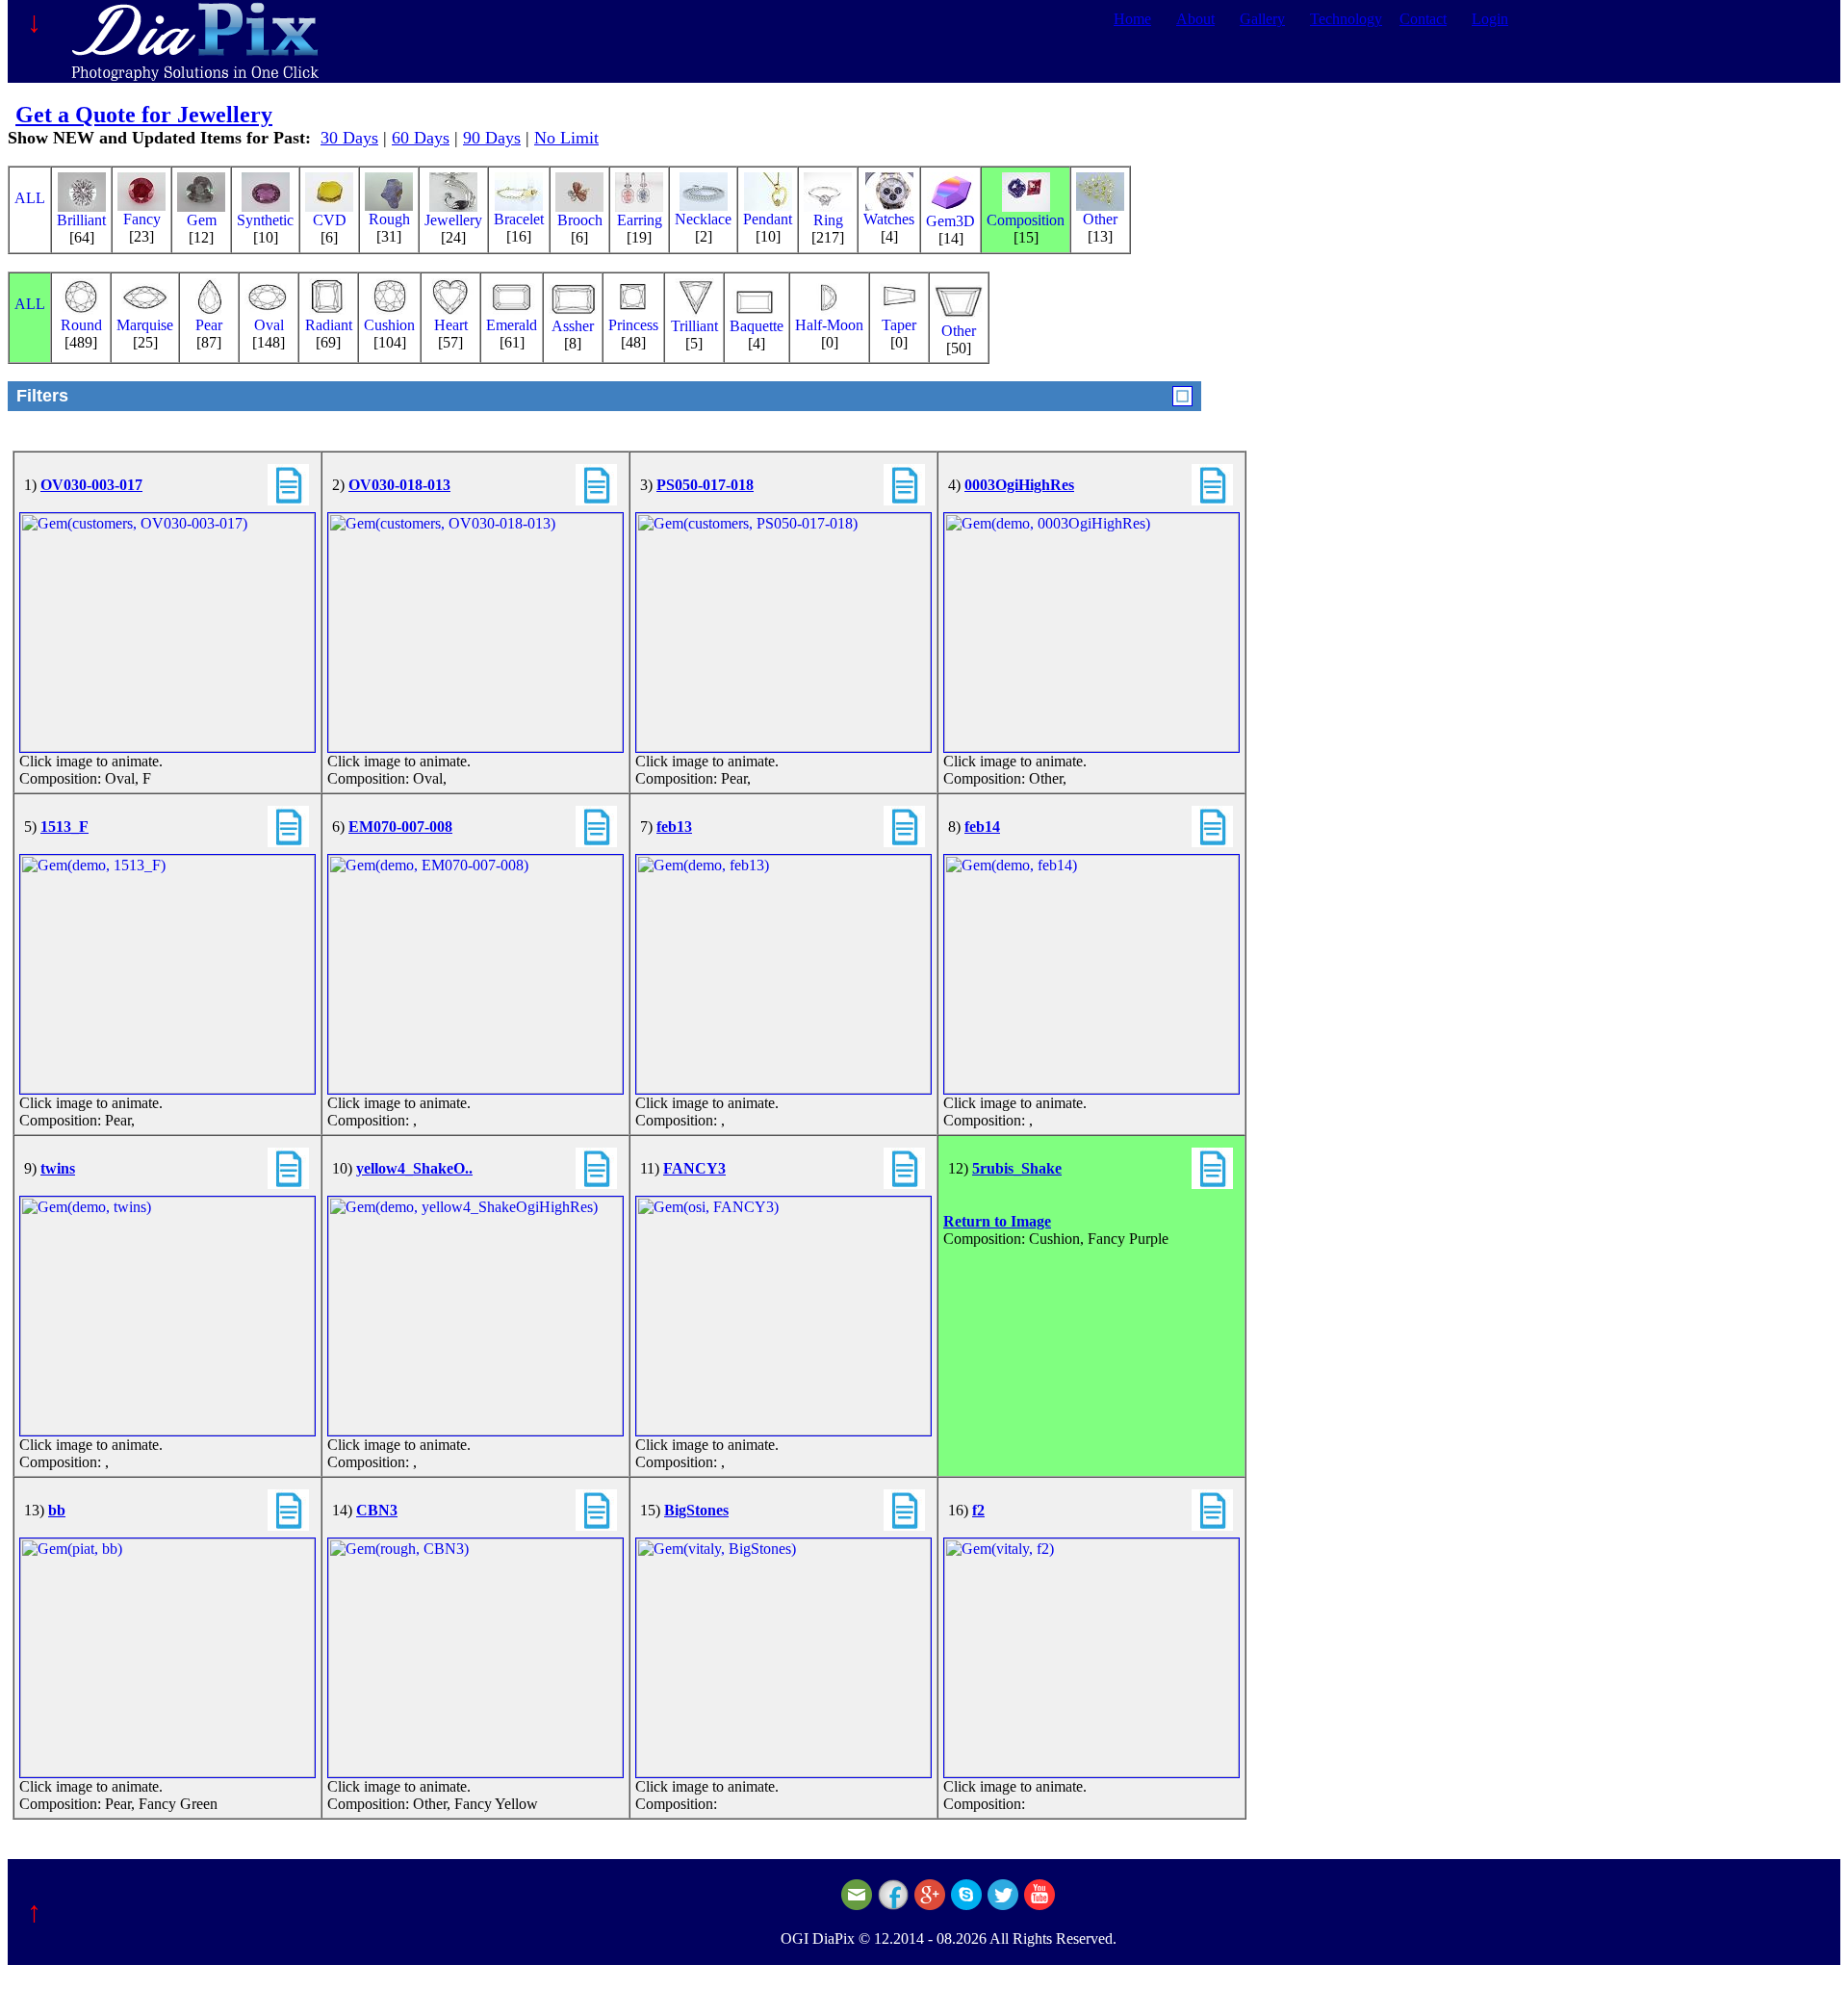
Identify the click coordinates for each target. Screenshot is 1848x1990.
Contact (1423, 19)
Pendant (768, 219)
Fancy (142, 219)
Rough (389, 219)
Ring (828, 220)
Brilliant (81, 220)
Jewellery (453, 220)
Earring (640, 220)
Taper (899, 325)
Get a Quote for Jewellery (144, 115)
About (1195, 19)
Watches (889, 219)
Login (1490, 19)
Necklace (703, 219)
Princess (633, 325)
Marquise (145, 325)
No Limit (566, 138)
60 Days (421, 138)
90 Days (492, 138)
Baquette (757, 326)
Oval (269, 325)
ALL (30, 198)
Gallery (1262, 19)
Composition (1026, 220)
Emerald (512, 325)
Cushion (389, 325)
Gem (202, 220)
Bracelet (519, 219)
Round (81, 325)
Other (1100, 219)
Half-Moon (829, 325)
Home (1132, 19)
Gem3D (950, 221)
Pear (209, 325)
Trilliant (694, 326)
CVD (330, 220)
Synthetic (265, 220)
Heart (451, 325)
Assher (573, 326)
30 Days (349, 138)
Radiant (329, 325)
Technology (1346, 19)
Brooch (580, 220)
